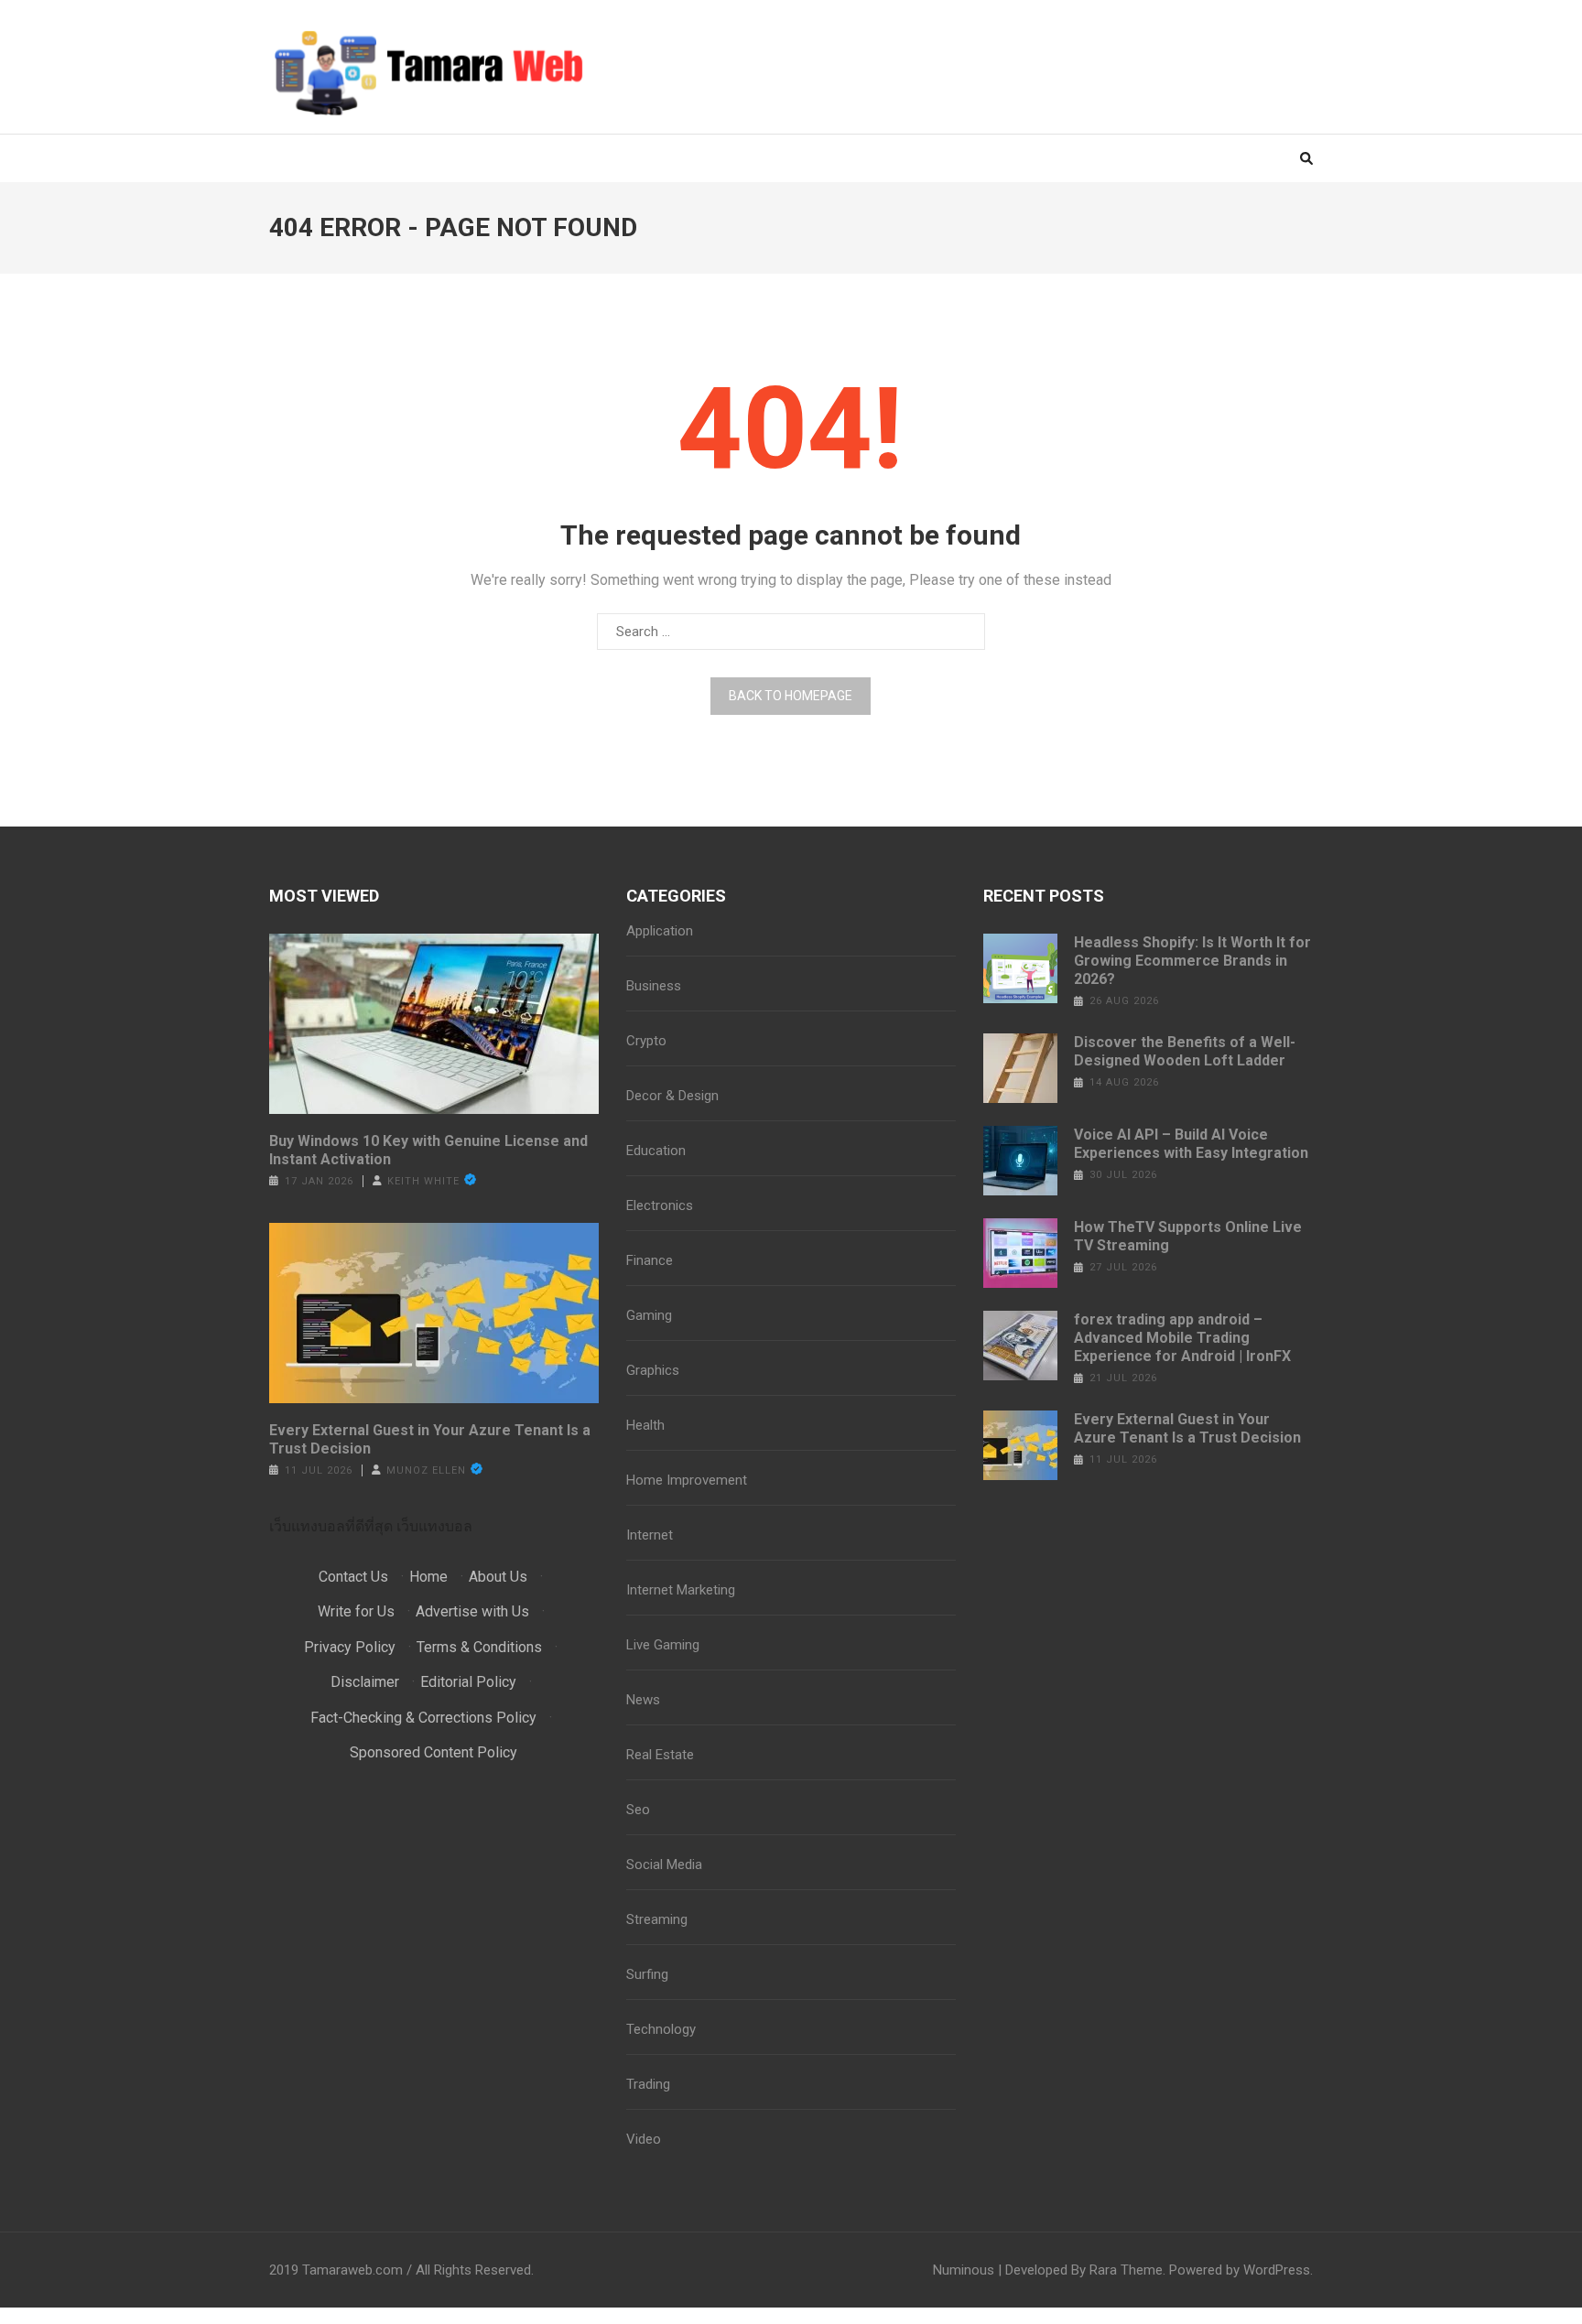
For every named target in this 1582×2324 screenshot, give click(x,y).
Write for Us (356, 1611)
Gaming (649, 1315)
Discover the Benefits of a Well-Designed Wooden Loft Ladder (1185, 1051)
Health (645, 1425)
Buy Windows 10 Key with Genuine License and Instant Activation (428, 1150)
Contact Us (353, 1577)
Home (428, 1577)
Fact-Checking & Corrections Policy (423, 1718)
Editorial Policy (468, 1682)
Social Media (664, 1865)
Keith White (423, 1181)
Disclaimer (365, 1682)
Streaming (657, 1919)
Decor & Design (672, 1096)
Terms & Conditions (479, 1647)
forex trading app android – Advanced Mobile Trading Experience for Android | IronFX (1182, 1338)
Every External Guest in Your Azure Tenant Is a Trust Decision (430, 1439)
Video (644, 2139)
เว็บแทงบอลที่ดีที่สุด (331, 1526)
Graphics (653, 1370)
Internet (650, 1535)
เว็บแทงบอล (434, 1526)
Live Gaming (663, 1645)
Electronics (660, 1205)
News (643, 1700)
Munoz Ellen (426, 1470)
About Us (498, 1577)
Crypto (646, 1041)
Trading (648, 2084)
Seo (638, 1810)
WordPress (1277, 2270)
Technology (661, 2029)
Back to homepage (791, 696)
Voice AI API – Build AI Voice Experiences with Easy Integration (1191, 1144)
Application (660, 931)
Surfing (647, 1974)
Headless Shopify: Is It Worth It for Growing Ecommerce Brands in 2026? (1192, 961)
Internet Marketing (681, 1590)
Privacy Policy (350, 1647)
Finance (650, 1260)
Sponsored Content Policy (433, 1752)
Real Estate (660, 1755)
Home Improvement (687, 1480)
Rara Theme (1126, 2270)
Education (656, 1151)
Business (654, 986)
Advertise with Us (472, 1611)
